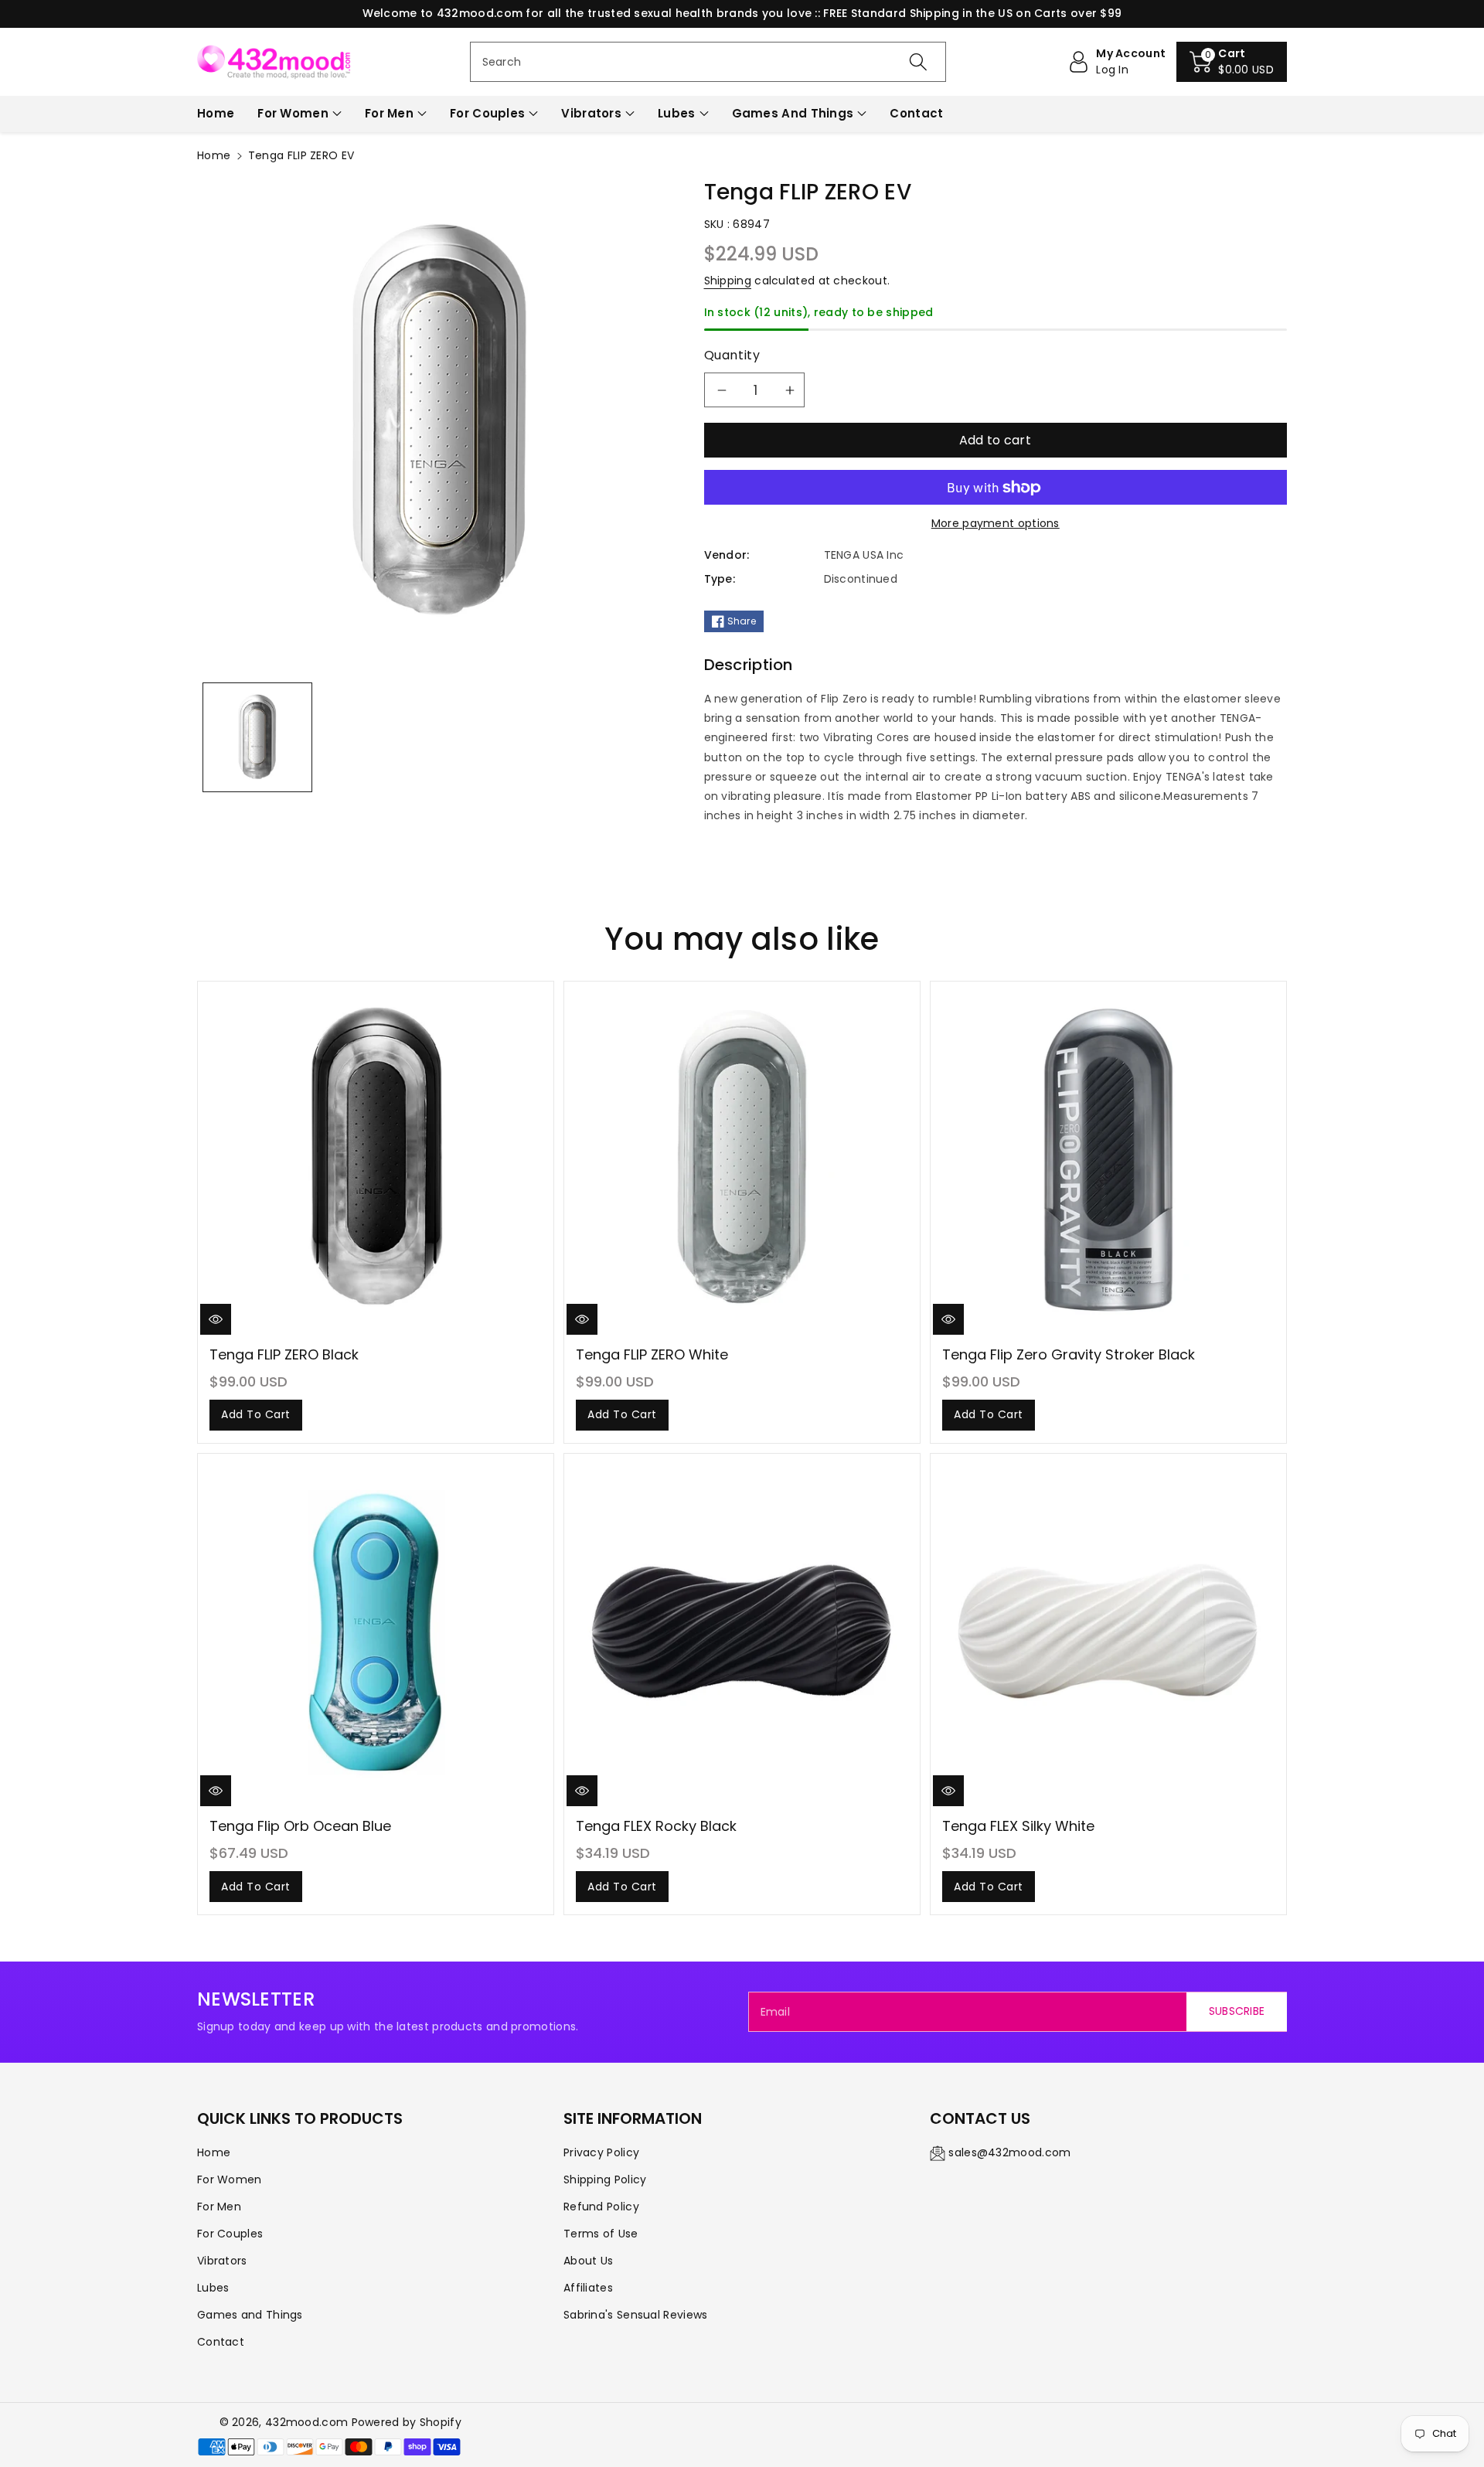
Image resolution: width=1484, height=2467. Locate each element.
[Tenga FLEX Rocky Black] (742, 1632)
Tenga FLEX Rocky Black (656, 1826)
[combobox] (708, 62)
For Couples (487, 113)
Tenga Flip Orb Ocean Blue (300, 1826)
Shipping (728, 281)
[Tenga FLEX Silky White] (1108, 1632)
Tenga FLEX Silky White (1018, 1826)
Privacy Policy (601, 2152)
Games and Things (793, 113)
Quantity (732, 355)
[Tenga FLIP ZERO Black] (376, 1160)
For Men (389, 113)
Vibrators (591, 113)
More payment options (996, 523)
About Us (588, 2261)
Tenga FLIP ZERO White (652, 1354)
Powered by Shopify (407, 2422)
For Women (293, 113)
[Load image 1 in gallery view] (257, 737)
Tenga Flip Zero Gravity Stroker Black (1069, 1354)
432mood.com (306, 2422)
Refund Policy (601, 2207)
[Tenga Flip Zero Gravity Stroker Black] (1108, 1160)
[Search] (918, 62)
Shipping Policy (605, 2179)
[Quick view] (216, 1319)
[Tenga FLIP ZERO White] (742, 1160)
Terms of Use (601, 2234)
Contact (221, 2342)
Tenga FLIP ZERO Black (284, 1354)
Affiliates (588, 2288)
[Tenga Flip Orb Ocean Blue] (376, 1632)
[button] (1232, 62)
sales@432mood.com (1009, 2152)
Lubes (677, 113)
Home (214, 155)
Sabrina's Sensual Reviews (636, 2315)
